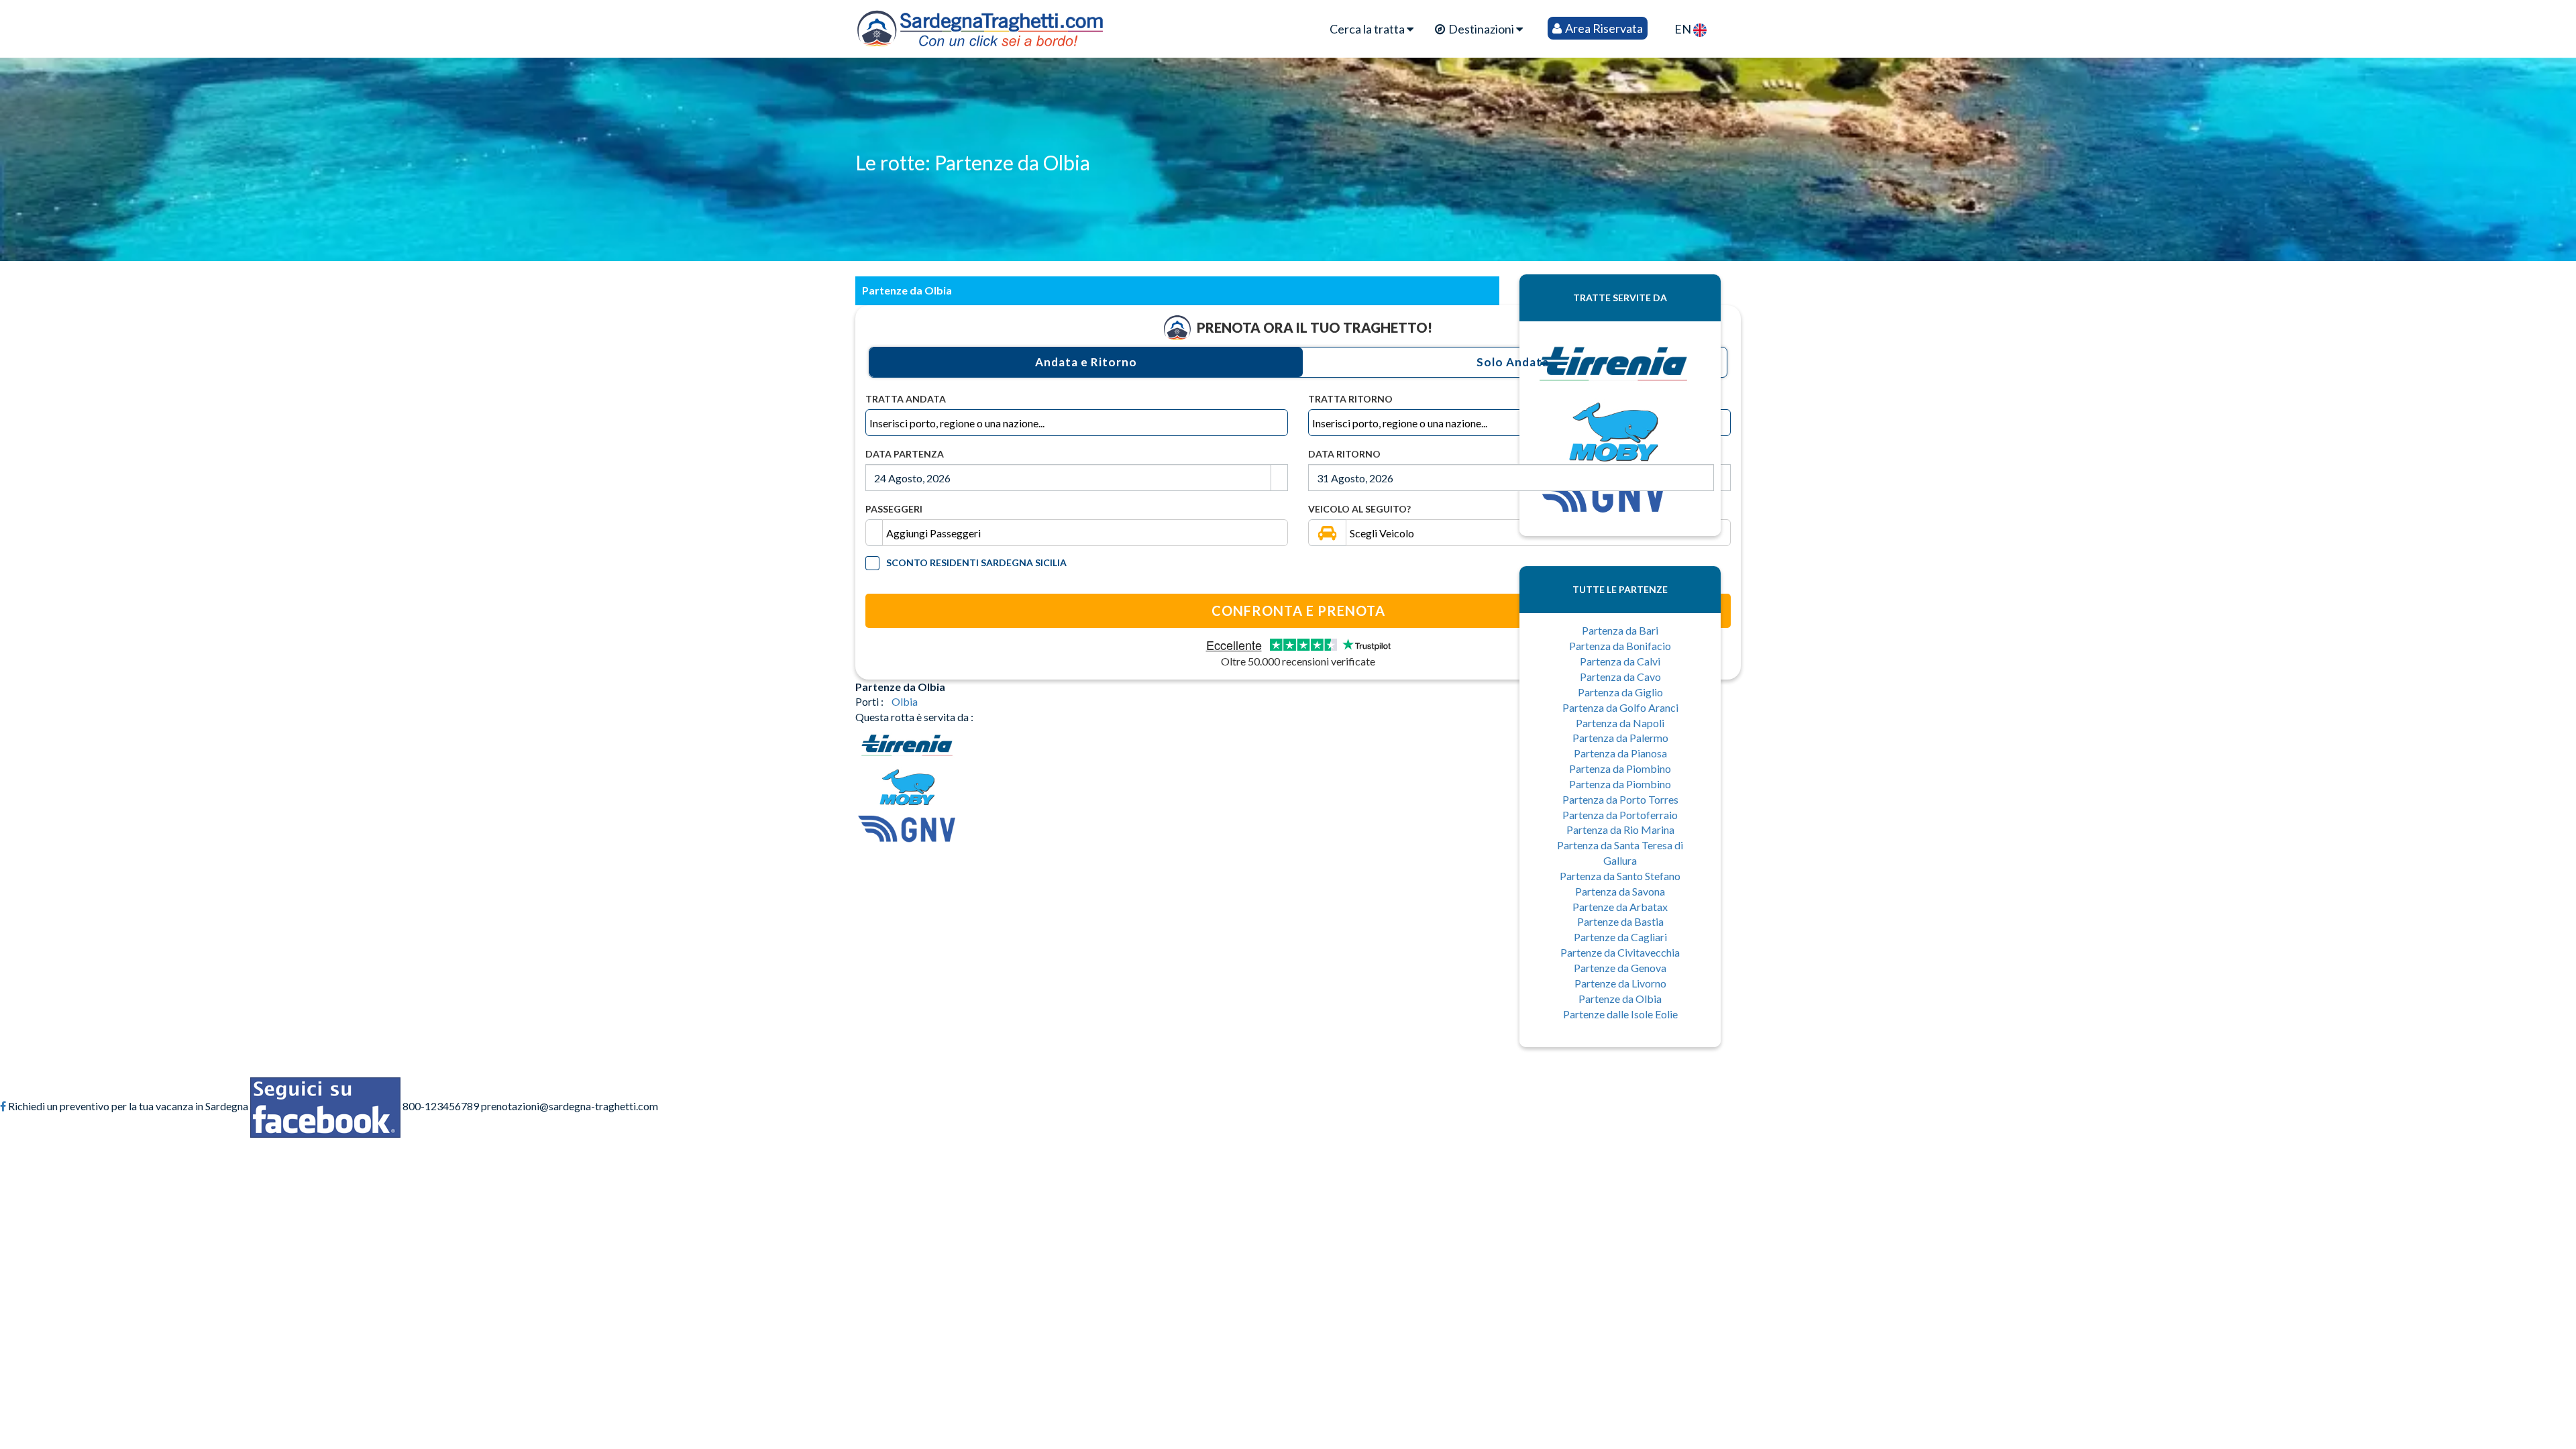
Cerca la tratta (1368, 29)
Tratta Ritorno (1350, 399)
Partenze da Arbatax (1620, 907)
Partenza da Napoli (1620, 723)
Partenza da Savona (1620, 891)
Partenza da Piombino (1620, 768)
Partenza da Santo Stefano (1620, 876)
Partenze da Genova (1620, 968)
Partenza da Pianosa (1620, 753)
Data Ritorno (1344, 454)
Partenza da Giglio (1620, 692)
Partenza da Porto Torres (1620, 799)
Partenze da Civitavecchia (1620, 952)
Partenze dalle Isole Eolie (1620, 1014)
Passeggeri (894, 509)
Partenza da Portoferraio (1620, 815)
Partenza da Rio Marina (1620, 829)
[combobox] (1077, 423)
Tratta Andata (906, 399)
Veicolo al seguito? (1359, 509)
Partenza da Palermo (1620, 738)
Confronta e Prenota (1298, 610)
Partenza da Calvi (1620, 661)
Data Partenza (905, 454)
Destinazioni (1481, 29)
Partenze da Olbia (1620, 999)
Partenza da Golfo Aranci (1620, 707)
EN (1684, 29)
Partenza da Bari (1620, 630)
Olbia (905, 701)
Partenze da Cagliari (1620, 937)
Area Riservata (1603, 28)
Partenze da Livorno (1620, 983)
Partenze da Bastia (1620, 921)
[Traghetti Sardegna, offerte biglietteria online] (980, 25)
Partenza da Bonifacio (1620, 646)
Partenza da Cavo (1620, 677)
